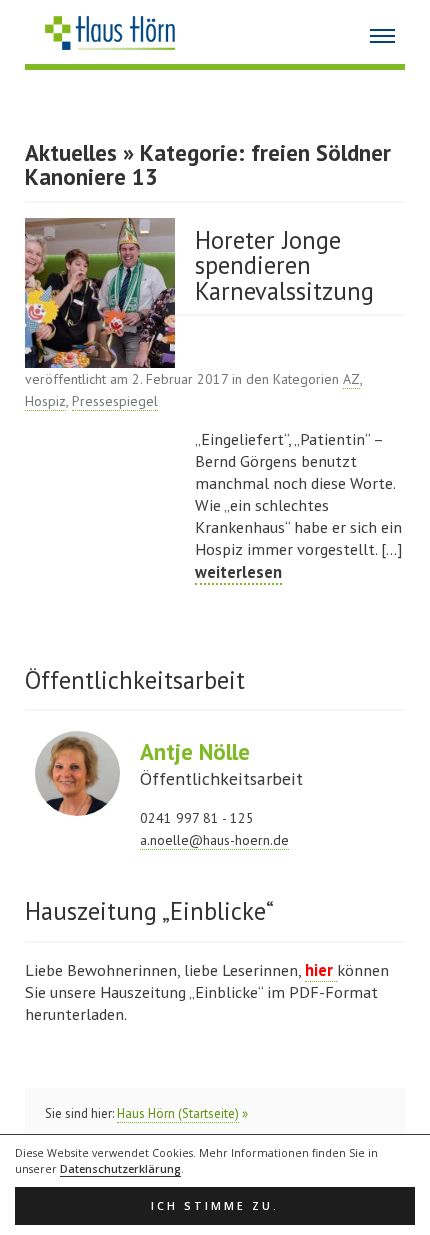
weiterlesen (238, 572)
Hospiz (45, 401)
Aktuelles (71, 152)
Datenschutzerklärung (120, 1169)
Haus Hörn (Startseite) (178, 1113)
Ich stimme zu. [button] (215, 1206)
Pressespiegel (115, 401)
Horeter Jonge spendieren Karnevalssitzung (284, 265)
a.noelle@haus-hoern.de (214, 840)
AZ (351, 379)
